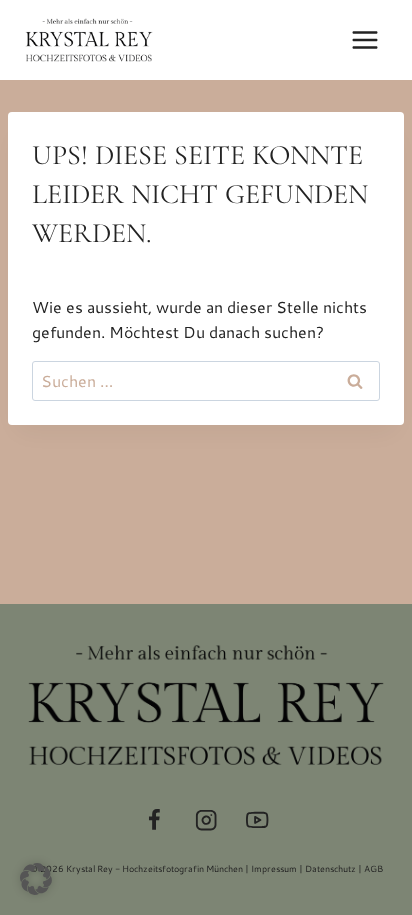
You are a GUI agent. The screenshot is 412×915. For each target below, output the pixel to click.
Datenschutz (330, 868)
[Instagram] (206, 820)
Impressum (274, 868)
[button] (36, 879)
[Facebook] (154, 820)
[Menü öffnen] (364, 39)
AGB (373, 868)
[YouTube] (257, 820)
